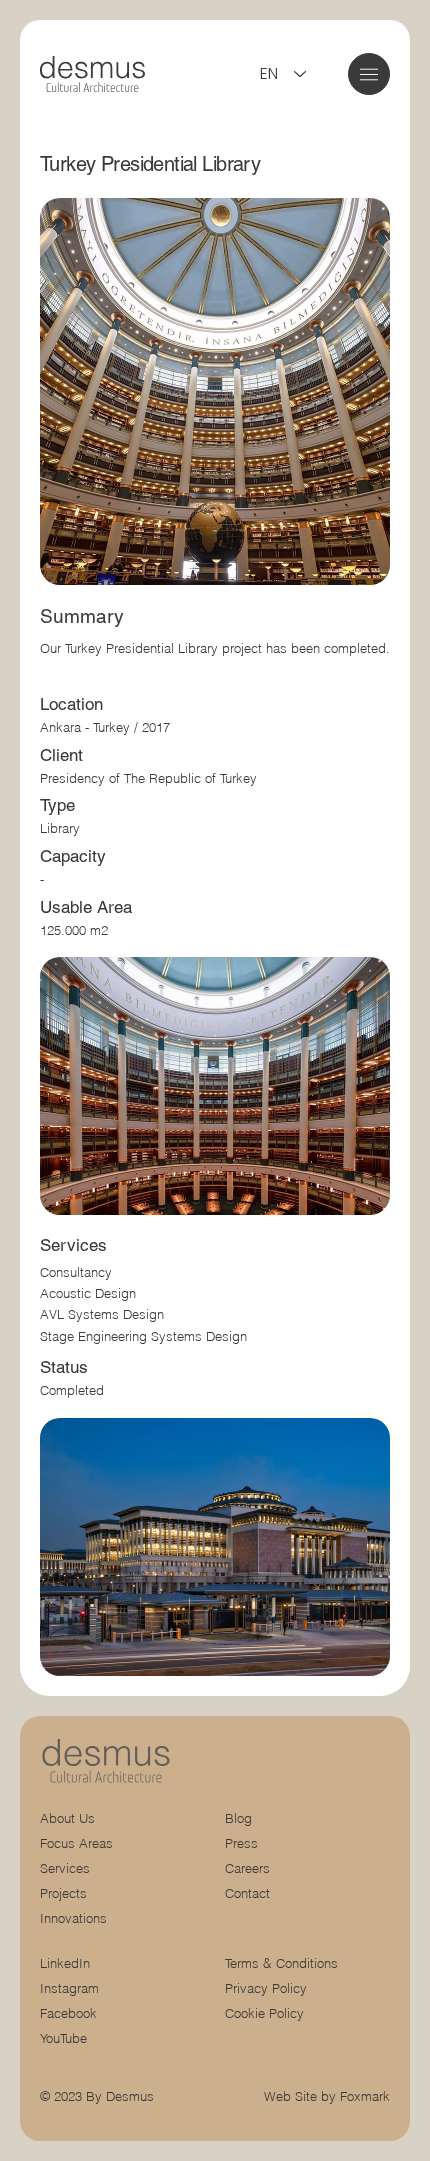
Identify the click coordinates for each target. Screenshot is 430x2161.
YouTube (63, 2038)
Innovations (73, 1918)
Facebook (68, 2013)
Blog (238, 1818)
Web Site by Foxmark (327, 2096)
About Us (67, 1818)
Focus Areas (76, 1843)
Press (241, 1843)
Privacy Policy (266, 1988)
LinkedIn (65, 1963)
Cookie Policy (264, 2013)
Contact (247, 1893)
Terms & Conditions (283, 1963)
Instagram (69, 1988)
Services (65, 1868)
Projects (63, 1893)
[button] (369, 74)
